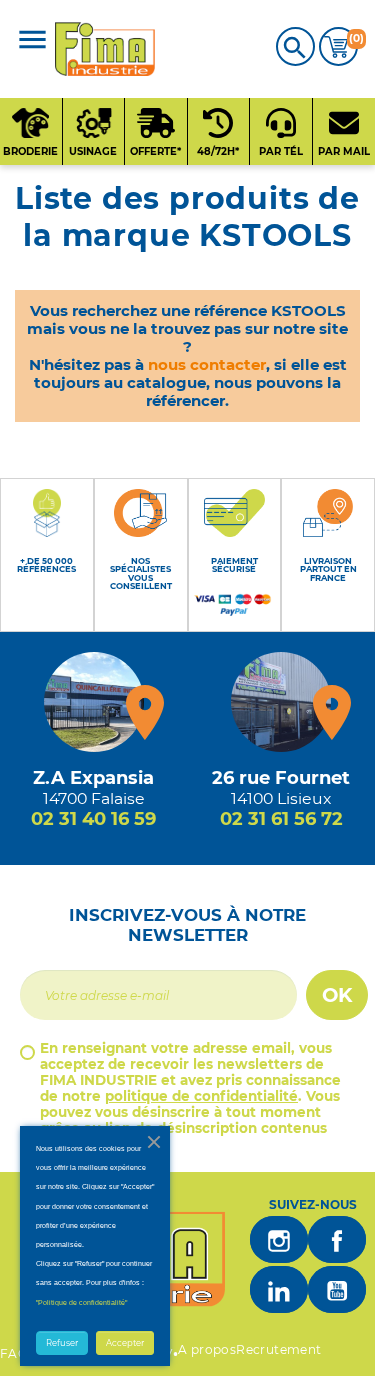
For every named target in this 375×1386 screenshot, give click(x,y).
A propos (207, 1349)
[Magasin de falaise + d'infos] (94, 702)
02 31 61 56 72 (281, 819)
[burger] (32, 41)
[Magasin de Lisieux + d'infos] (281, 702)
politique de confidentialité (201, 1096)
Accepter (125, 1343)
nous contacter (207, 364)
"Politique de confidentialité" (81, 1302)
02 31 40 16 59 (93, 819)
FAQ (14, 1353)
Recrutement (278, 1349)
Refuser (62, 1343)
